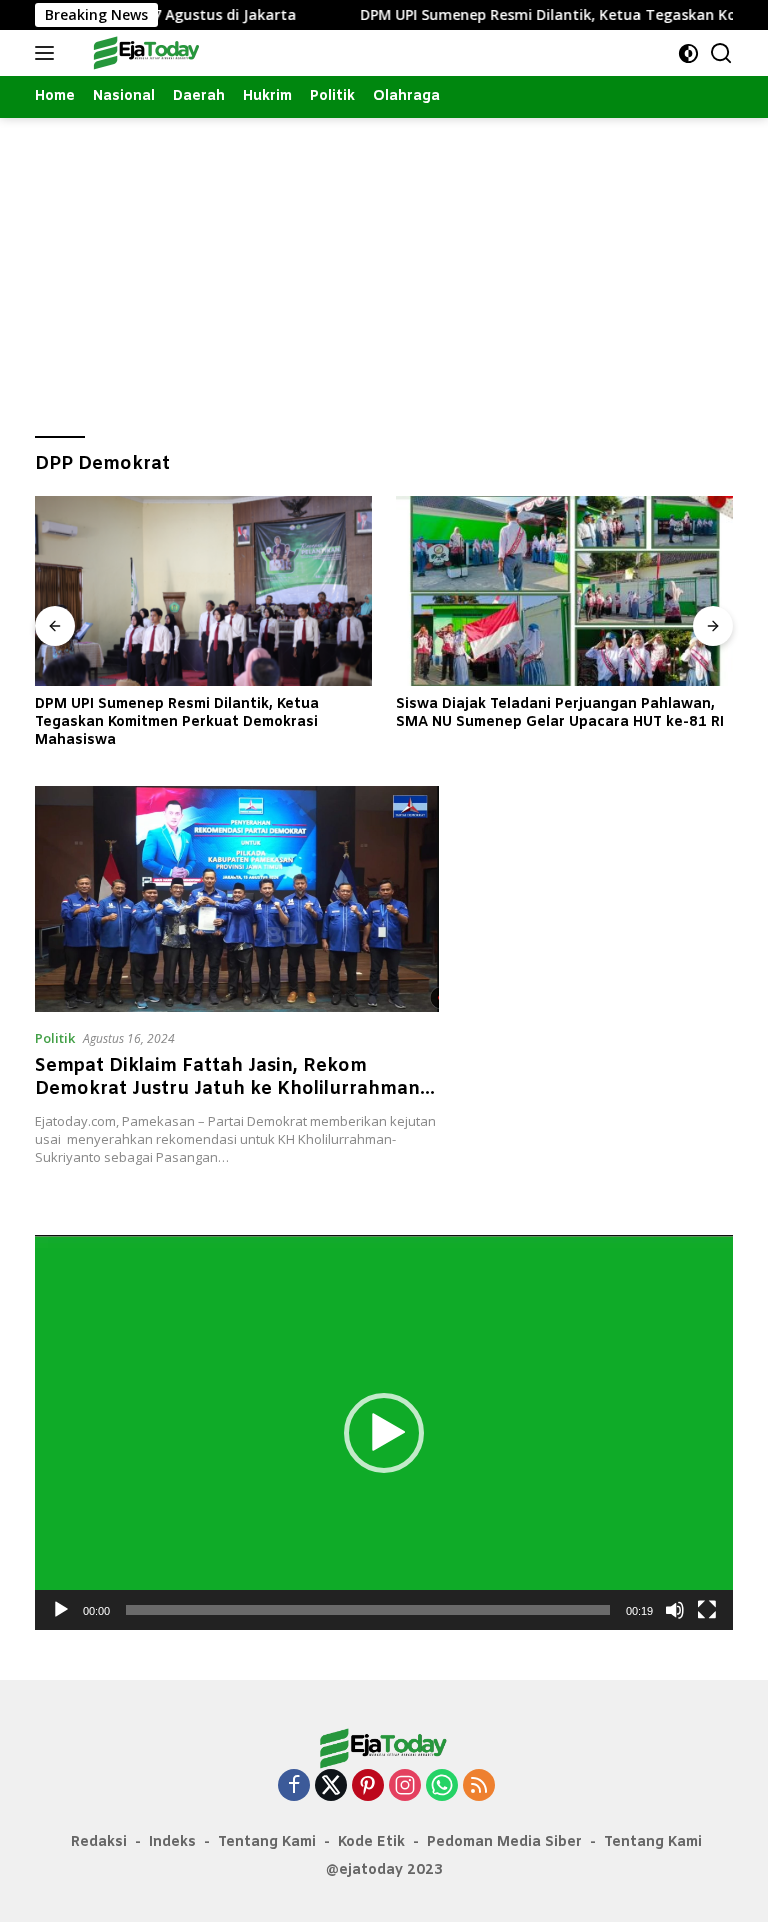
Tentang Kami (267, 1842)
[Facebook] (294, 1786)
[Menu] (48, 53)
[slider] (368, 1610)
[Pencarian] (721, 53)
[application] (384, 1432)
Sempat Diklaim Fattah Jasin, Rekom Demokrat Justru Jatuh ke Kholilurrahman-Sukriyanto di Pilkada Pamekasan (231, 1089)
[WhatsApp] (442, 1786)
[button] (384, 1433)
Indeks (172, 1842)
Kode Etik (371, 1842)
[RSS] (479, 1786)
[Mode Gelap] (688, 53)
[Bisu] (675, 1610)
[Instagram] (405, 1786)
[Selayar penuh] (707, 1610)
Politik (55, 1038)
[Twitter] (331, 1786)
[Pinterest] (368, 1786)
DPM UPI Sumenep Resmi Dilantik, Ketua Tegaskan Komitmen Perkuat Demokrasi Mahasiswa (177, 723)
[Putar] (61, 1610)
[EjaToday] (144, 53)
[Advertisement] (384, 268)
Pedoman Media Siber (504, 1842)
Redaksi (99, 1842)
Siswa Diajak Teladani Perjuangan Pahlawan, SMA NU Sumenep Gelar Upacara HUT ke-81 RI (560, 714)
